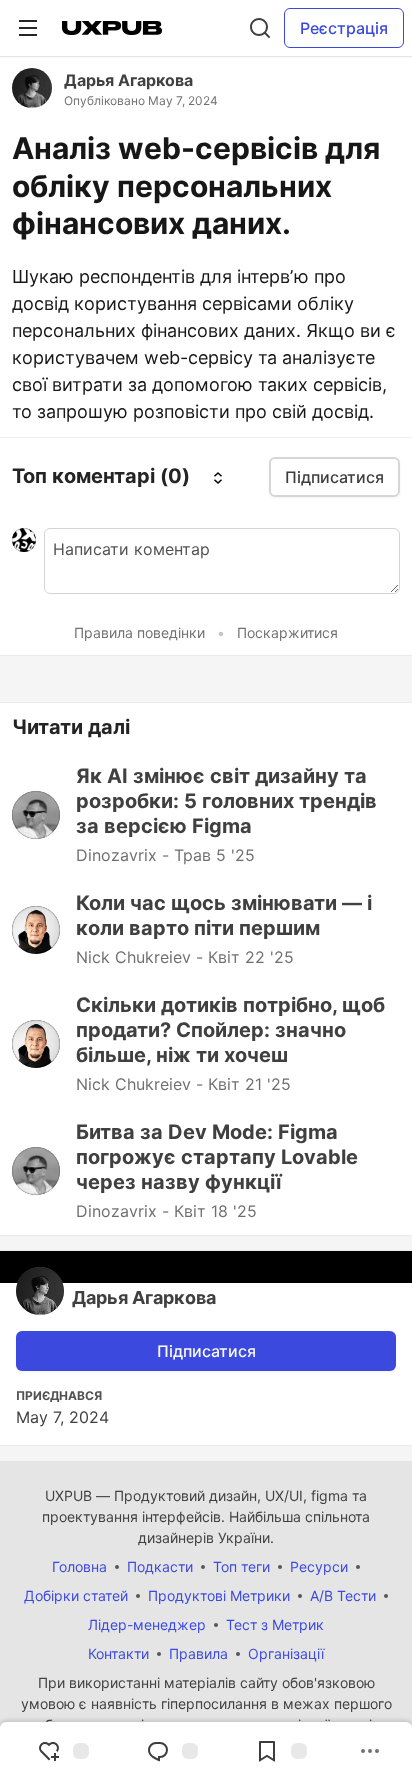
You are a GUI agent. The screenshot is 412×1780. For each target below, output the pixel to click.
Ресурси (319, 1566)
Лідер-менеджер (147, 1624)
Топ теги (241, 1566)
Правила (198, 1653)
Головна (79, 1566)
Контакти (118, 1653)
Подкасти (160, 1566)
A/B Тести (343, 1595)
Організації (286, 1653)
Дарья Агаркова (128, 80)
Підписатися (206, 1351)
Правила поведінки (139, 632)
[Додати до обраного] (281, 1751)
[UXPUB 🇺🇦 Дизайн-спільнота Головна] (112, 28)
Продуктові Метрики (219, 1595)
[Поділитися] (370, 1751)
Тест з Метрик (275, 1624)
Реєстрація (344, 28)
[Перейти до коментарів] (172, 1751)
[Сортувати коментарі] (218, 477)
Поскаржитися (287, 632)
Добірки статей (76, 1595)
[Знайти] (260, 28)
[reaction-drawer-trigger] (63, 1751)
